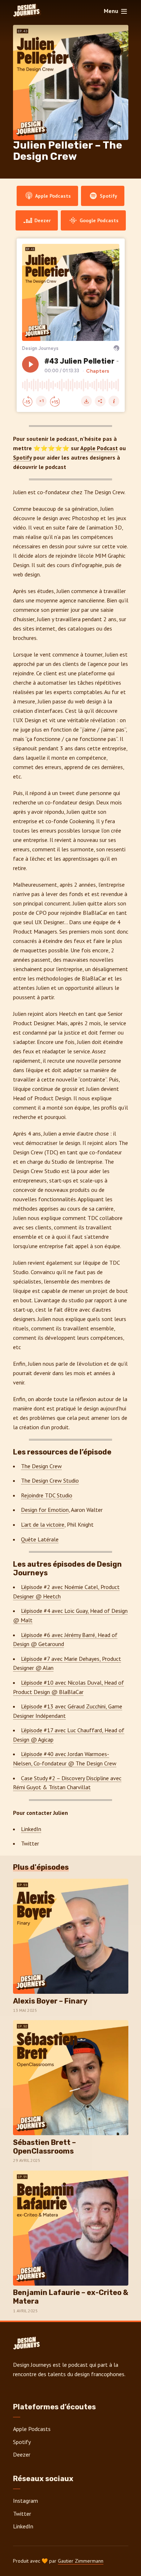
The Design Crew (41, 1466)
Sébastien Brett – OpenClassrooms (44, 2147)
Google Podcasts (98, 220)
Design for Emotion (45, 1510)
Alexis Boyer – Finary (50, 2001)
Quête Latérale (40, 1539)
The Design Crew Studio (50, 1480)
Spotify (108, 196)
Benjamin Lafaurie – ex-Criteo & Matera (71, 2297)
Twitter (22, 2514)
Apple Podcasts (52, 196)
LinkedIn (31, 1829)
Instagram (25, 2501)
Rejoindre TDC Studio (47, 1495)
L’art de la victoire (43, 1524)
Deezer (42, 220)
